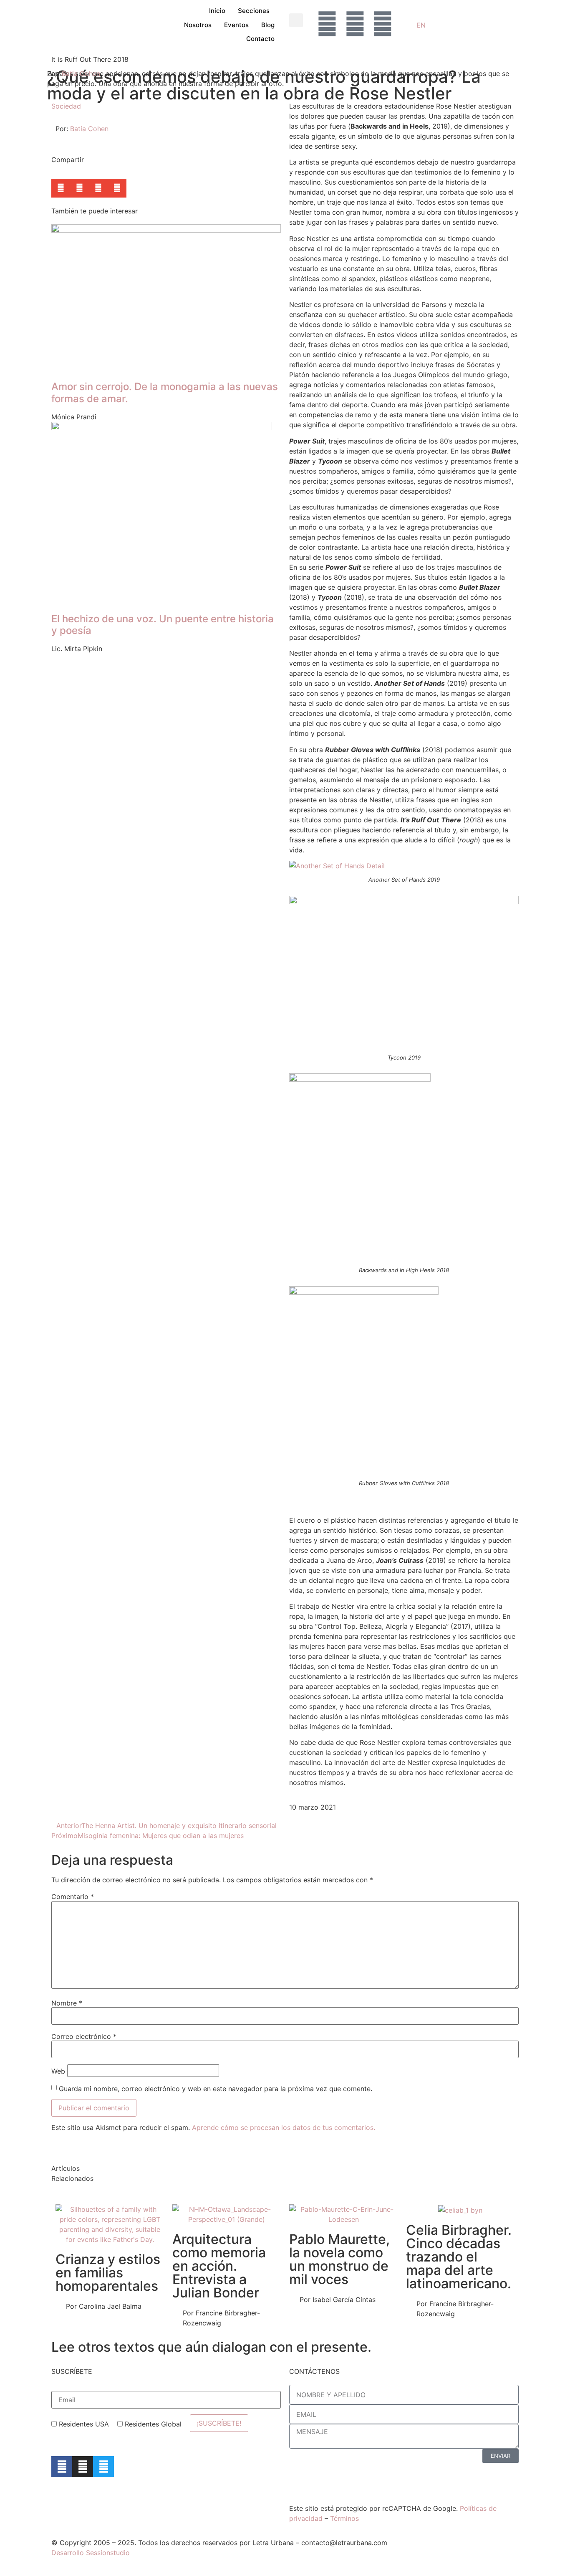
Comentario (73, 1897)
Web (58, 2071)
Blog (268, 25)
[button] (296, 20)
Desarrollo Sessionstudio (91, 2553)
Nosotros (198, 25)
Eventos (236, 25)
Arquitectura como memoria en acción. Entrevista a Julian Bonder (219, 2266)
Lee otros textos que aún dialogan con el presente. (211, 2347)
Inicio (217, 11)
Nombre (67, 2003)
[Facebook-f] (62, 2467)
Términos (344, 2518)
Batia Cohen (81, 74)
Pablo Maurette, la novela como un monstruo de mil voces (339, 2259)
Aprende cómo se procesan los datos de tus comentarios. (284, 2127)
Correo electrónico (84, 2036)
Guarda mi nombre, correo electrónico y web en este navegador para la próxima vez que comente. (216, 2089)
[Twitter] (103, 2467)
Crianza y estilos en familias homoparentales (108, 2273)
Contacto (260, 39)
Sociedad (66, 106)
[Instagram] (83, 2467)
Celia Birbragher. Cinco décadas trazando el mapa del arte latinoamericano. (459, 2257)
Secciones (254, 11)
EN (421, 25)
